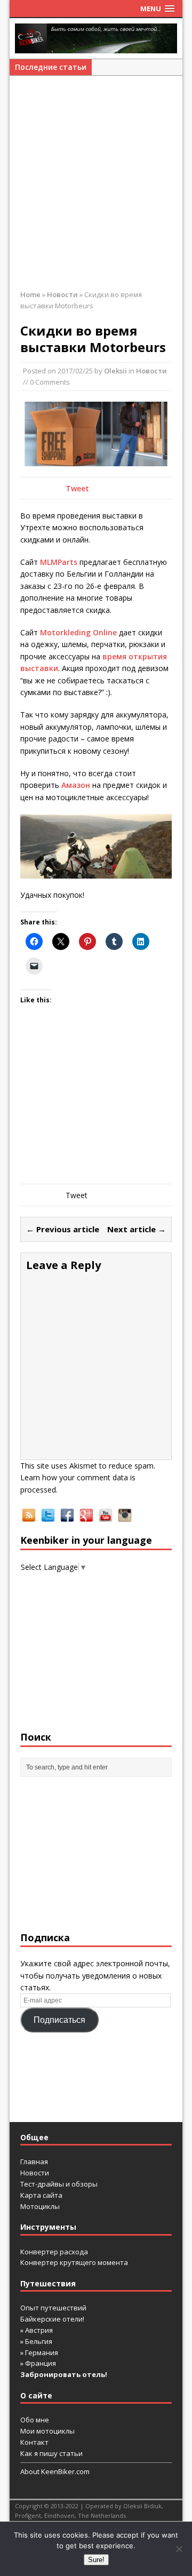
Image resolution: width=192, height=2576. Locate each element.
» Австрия (37, 2330)
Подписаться (59, 2020)
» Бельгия (36, 2341)
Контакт (34, 2442)
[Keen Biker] (96, 38)
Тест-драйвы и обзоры (59, 2184)
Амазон (76, 785)
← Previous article (63, 1229)
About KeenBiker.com (55, 2471)
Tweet (77, 488)
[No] (179, 2549)
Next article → (137, 1229)
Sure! (96, 2560)
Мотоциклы (40, 2206)
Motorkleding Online (78, 632)
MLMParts (59, 562)
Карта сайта (41, 2195)
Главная (34, 2162)
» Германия (39, 2352)
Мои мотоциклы (47, 2431)
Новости (151, 371)
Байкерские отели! (52, 2319)
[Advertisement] (96, 188)
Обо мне (35, 2420)
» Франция (38, 2363)
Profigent (28, 2515)
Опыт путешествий (53, 2308)
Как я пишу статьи (51, 2453)
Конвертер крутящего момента (74, 2262)
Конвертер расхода (54, 2252)
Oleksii (115, 371)
